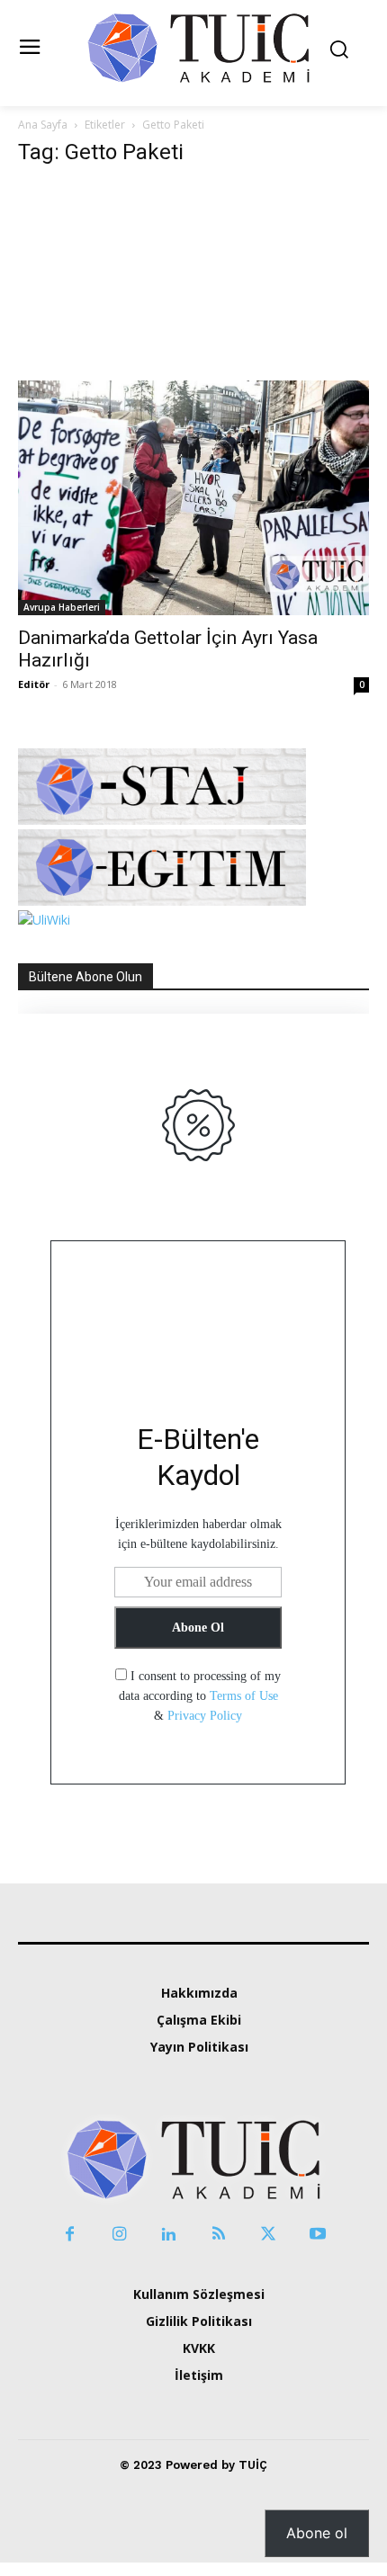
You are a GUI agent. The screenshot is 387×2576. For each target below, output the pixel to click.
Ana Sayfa (43, 125)
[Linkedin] (169, 2235)
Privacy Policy (205, 1716)
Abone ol (317, 2533)
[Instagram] (119, 2235)
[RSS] (218, 2235)
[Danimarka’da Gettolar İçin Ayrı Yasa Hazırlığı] (193, 399)
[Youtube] (317, 2235)
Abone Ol (198, 1628)
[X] (268, 2235)
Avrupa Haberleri (62, 607)
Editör (34, 684)
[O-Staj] (162, 820)
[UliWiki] (44, 920)
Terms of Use (244, 1696)
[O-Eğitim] (162, 901)
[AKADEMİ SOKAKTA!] (198, 47)
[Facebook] (70, 2235)
